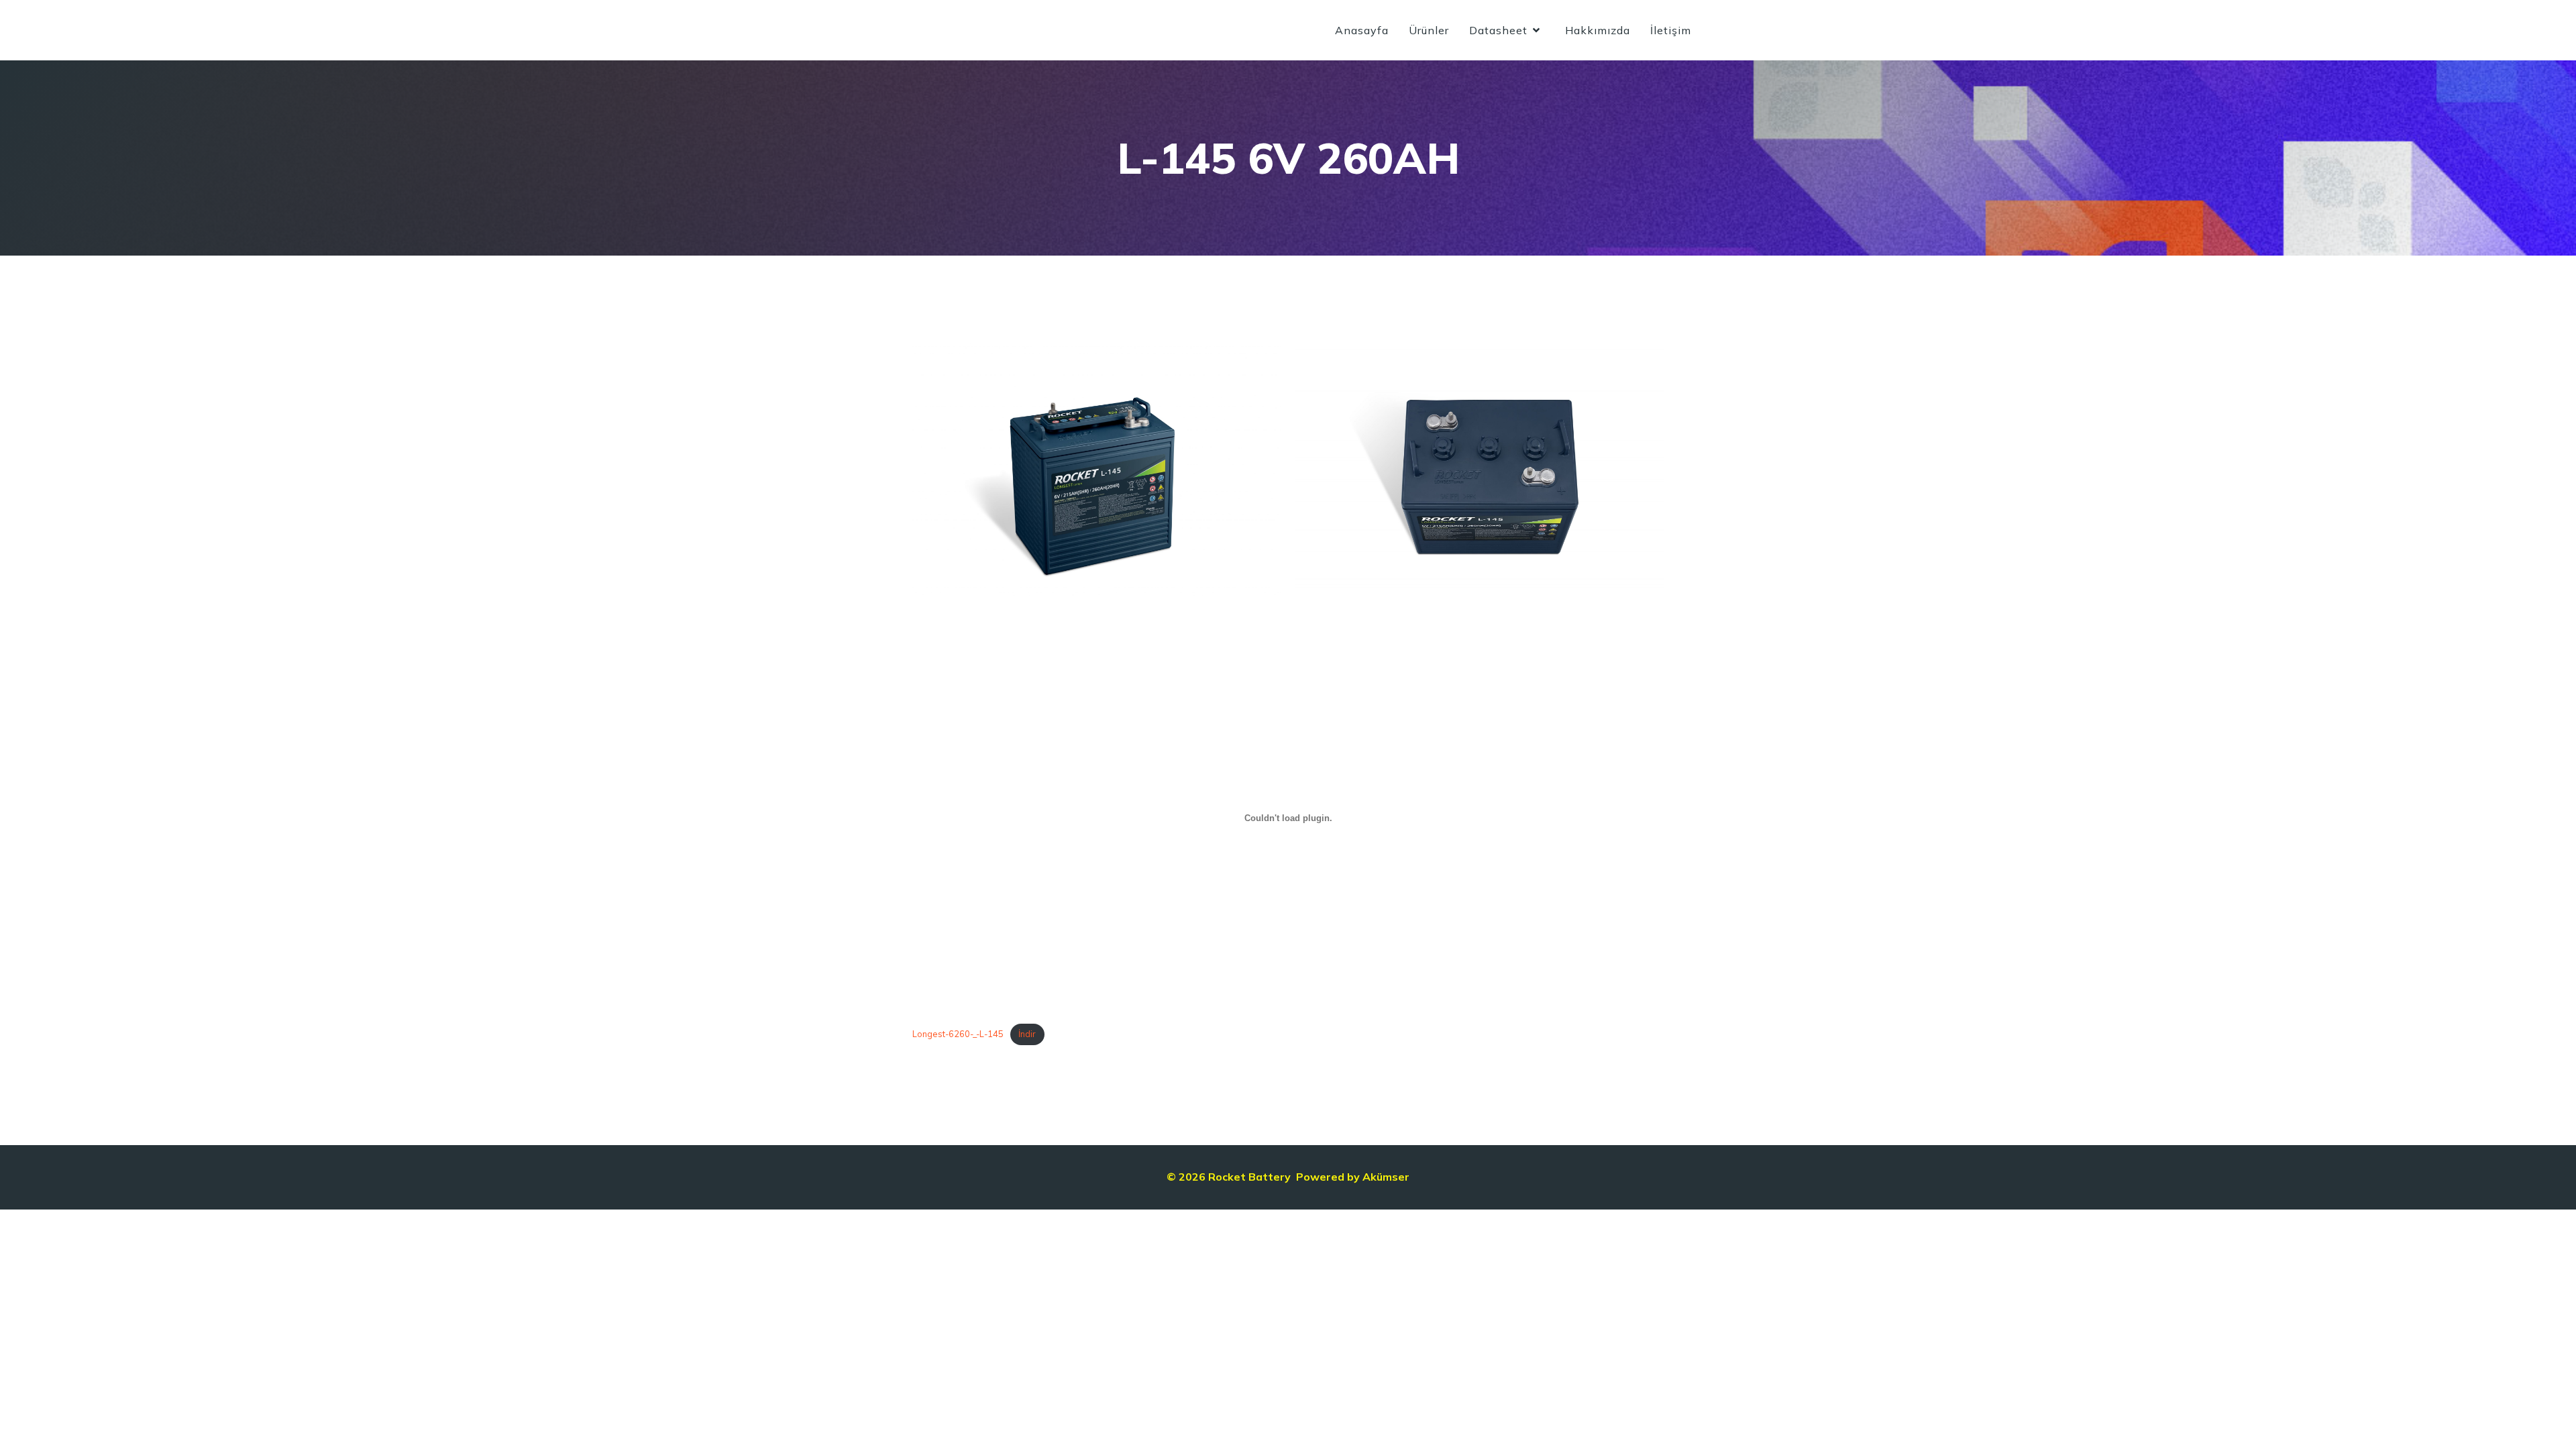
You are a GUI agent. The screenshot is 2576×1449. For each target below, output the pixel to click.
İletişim (1671, 30)
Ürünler (1429, 30)
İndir (1027, 1034)
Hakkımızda (1598, 30)
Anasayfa (1362, 30)
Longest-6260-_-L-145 (958, 1034)
